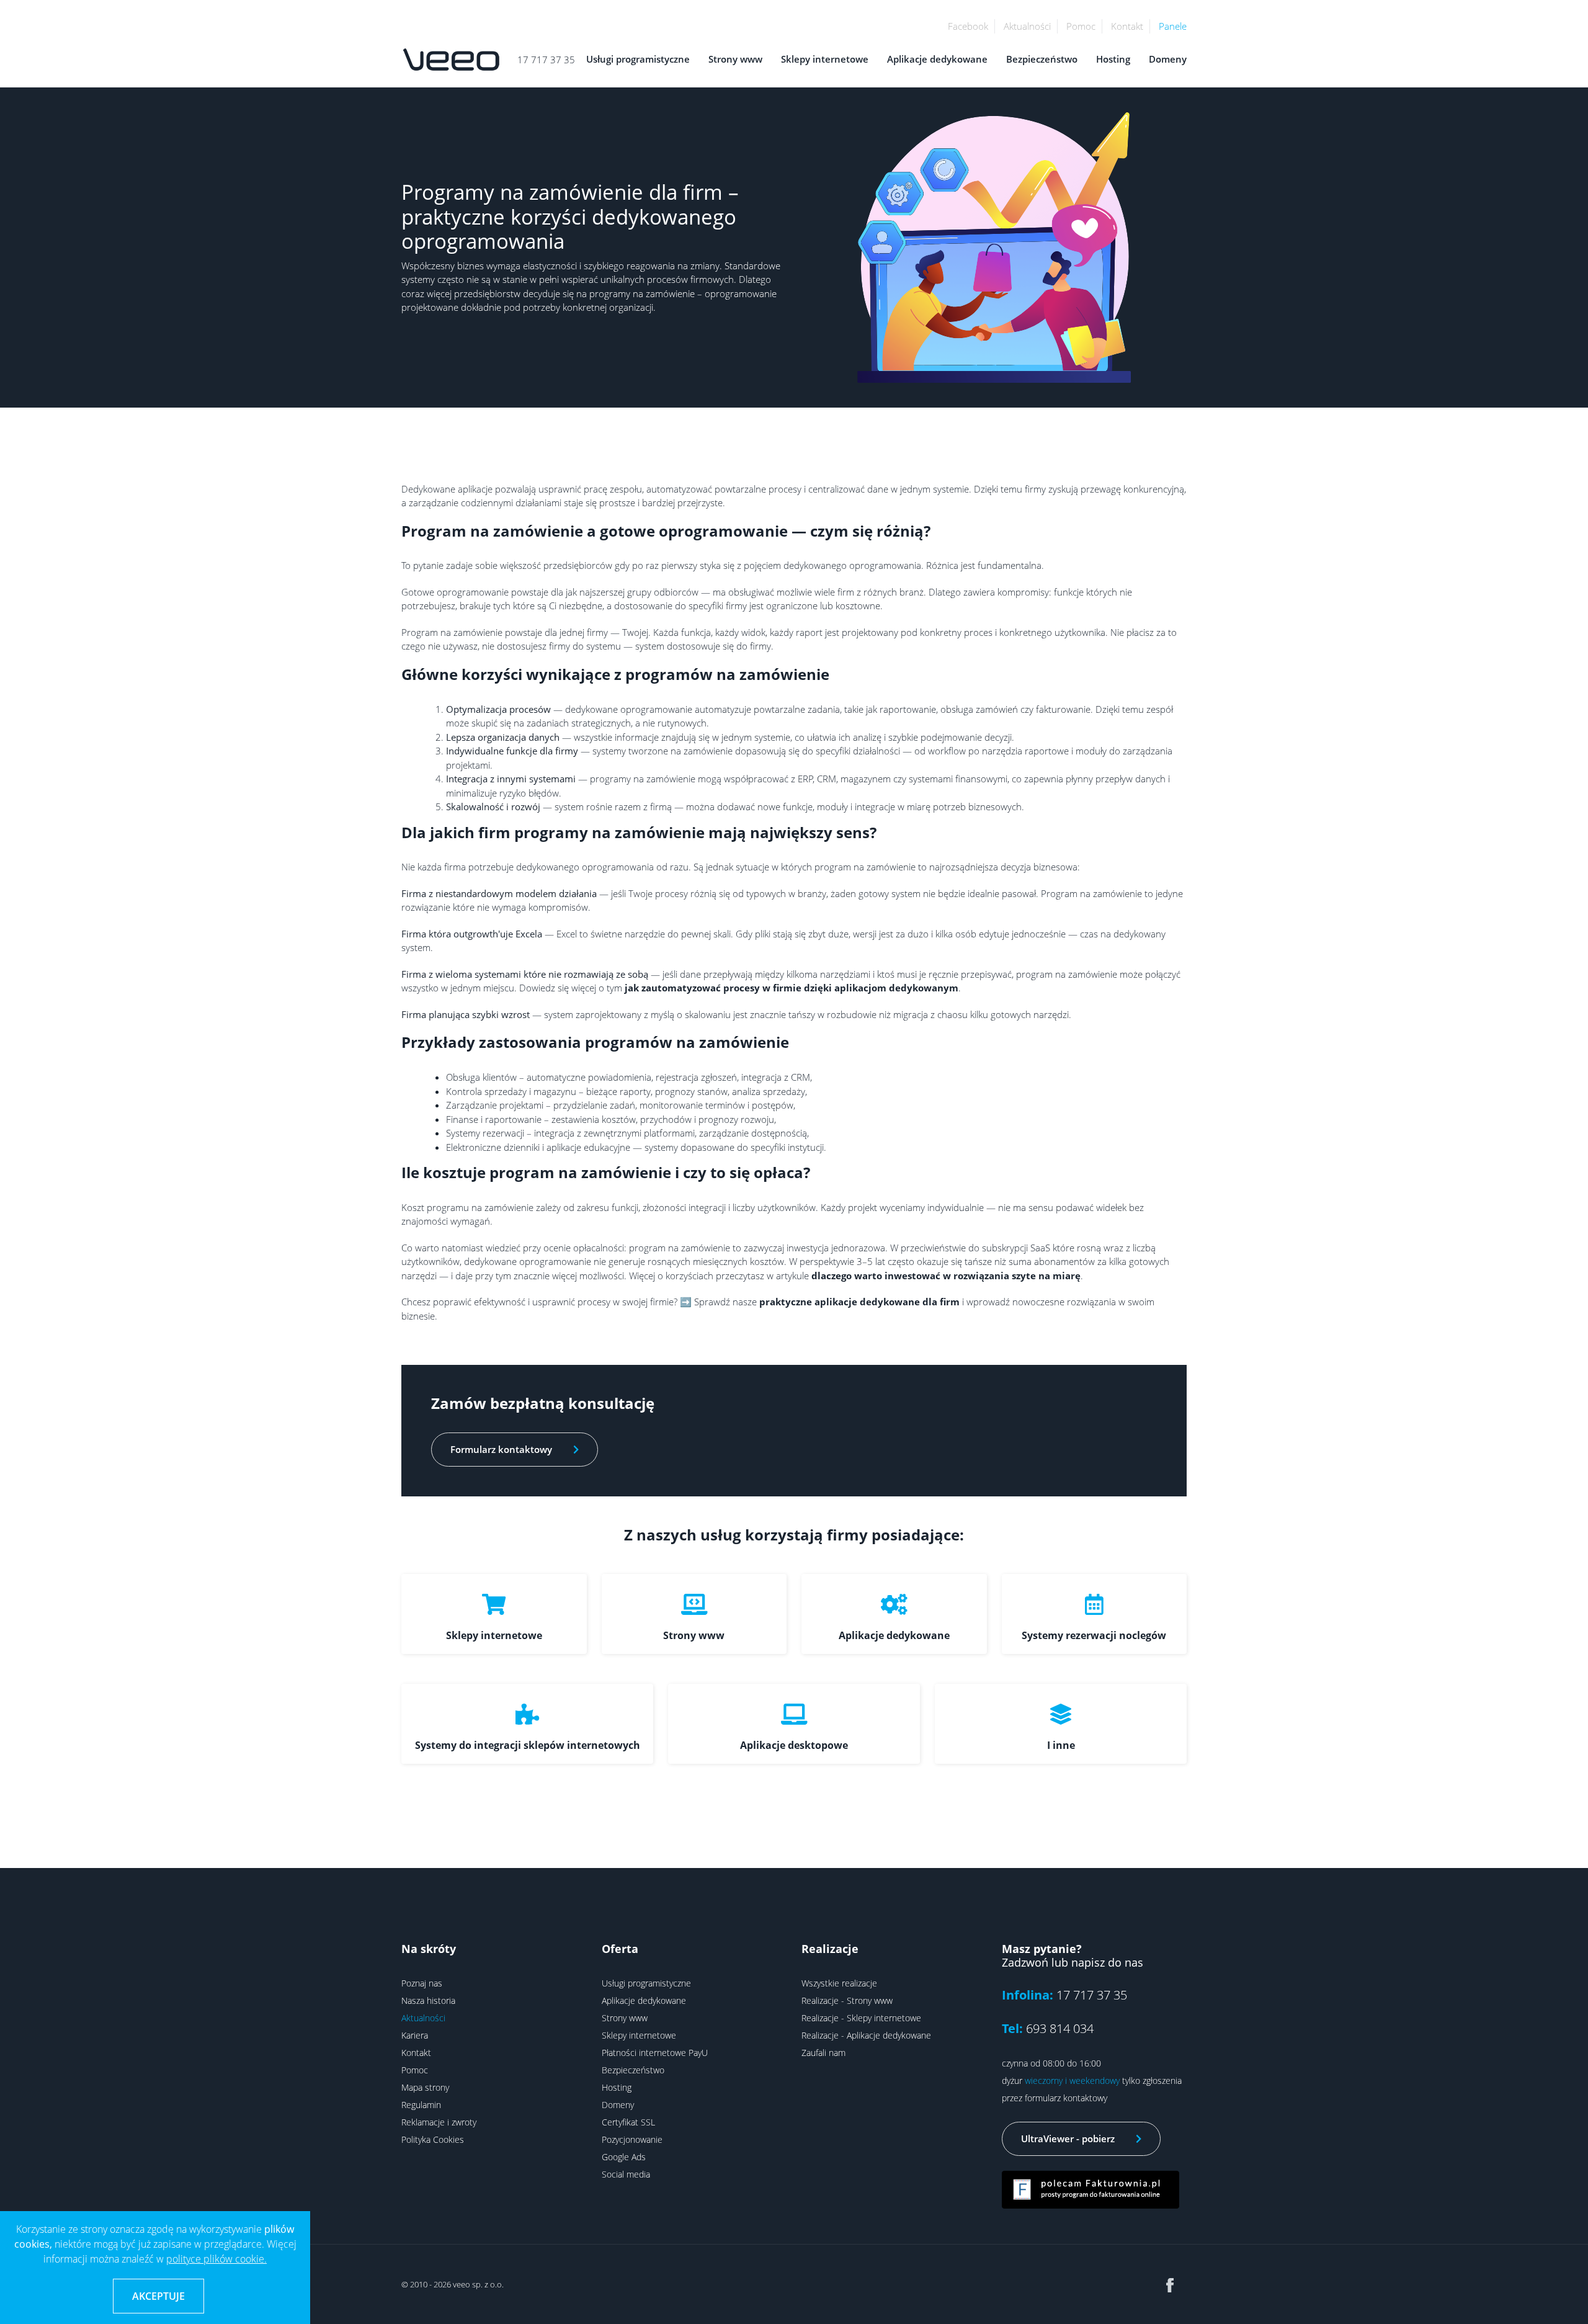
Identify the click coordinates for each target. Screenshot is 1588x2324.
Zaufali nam (823, 2053)
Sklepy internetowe (825, 59)
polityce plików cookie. (216, 2259)
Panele (1173, 26)
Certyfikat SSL (628, 2122)
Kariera (415, 2035)
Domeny (1168, 59)
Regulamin (421, 2105)
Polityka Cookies (433, 2139)
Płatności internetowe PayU (655, 2053)
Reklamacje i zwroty (439, 2122)
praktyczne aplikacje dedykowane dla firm (859, 1302)
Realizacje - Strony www (847, 2000)
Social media (626, 2174)
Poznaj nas (422, 1983)
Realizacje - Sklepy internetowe (861, 2018)
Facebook (968, 26)
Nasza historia (428, 2000)
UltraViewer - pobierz (1069, 2139)
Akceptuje (158, 2296)
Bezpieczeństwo (1042, 59)
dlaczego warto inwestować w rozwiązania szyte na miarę (946, 1276)
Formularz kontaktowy (502, 1449)
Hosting (1113, 59)
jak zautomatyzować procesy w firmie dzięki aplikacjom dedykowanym (792, 988)
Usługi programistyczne (638, 59)
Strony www (735, 59)
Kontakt (1127, 26)
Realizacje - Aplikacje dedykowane (866, 2035)
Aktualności (1027, 26)
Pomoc (1081, 26)
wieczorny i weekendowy (1072, 2080)
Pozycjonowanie (632, 2139)
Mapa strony (425, 2087)
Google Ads (624, 2157)
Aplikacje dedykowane (937, 59)
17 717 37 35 (546, 60)
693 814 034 (1060, 2028)
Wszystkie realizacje (839, 1983)
